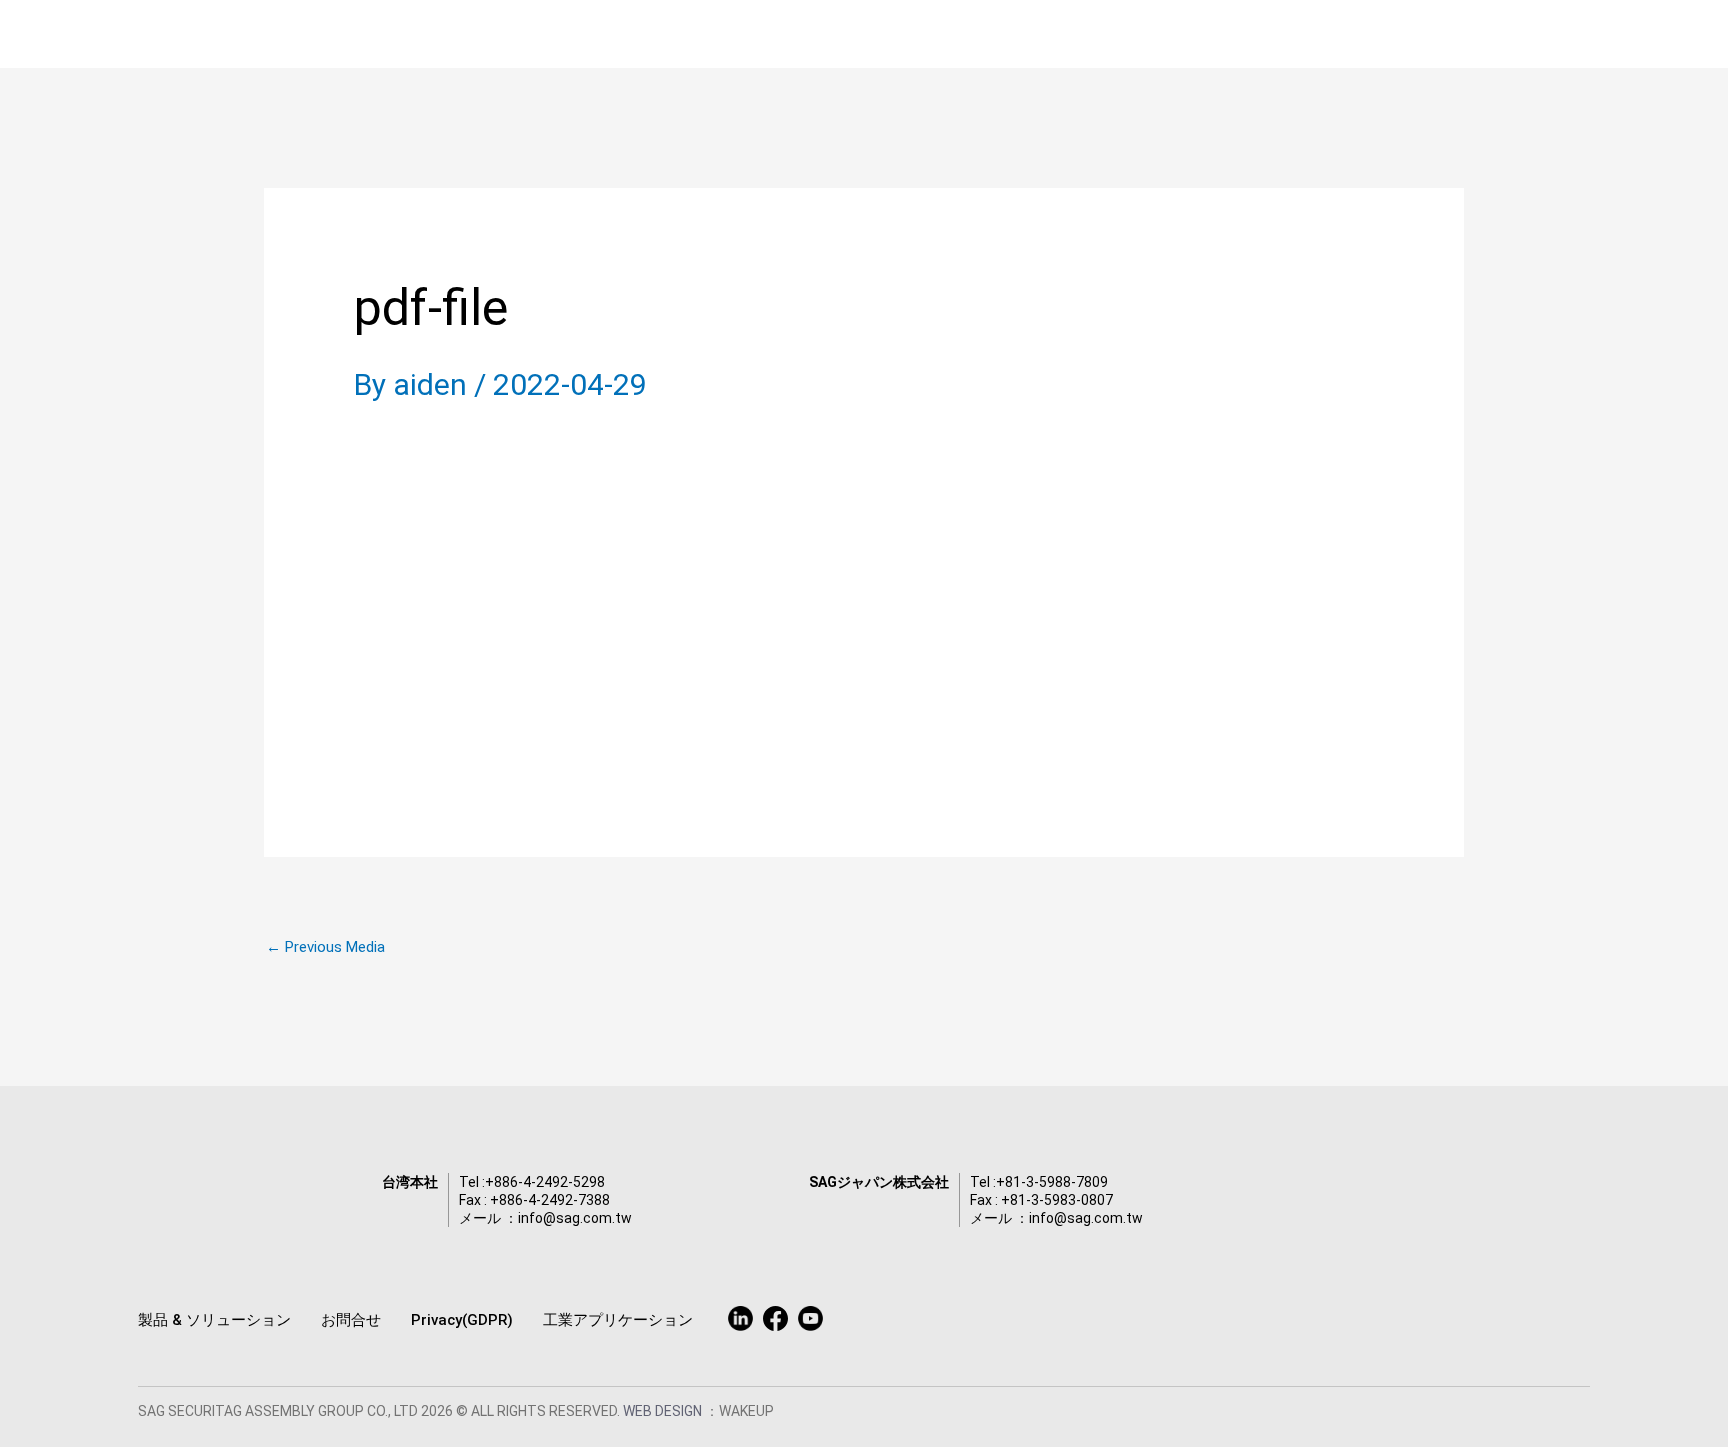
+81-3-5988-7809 (1052, 1182)
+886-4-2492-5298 (545, 1182)
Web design (664, 1411)
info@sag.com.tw (575, 1218)
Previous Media (325, 947)
